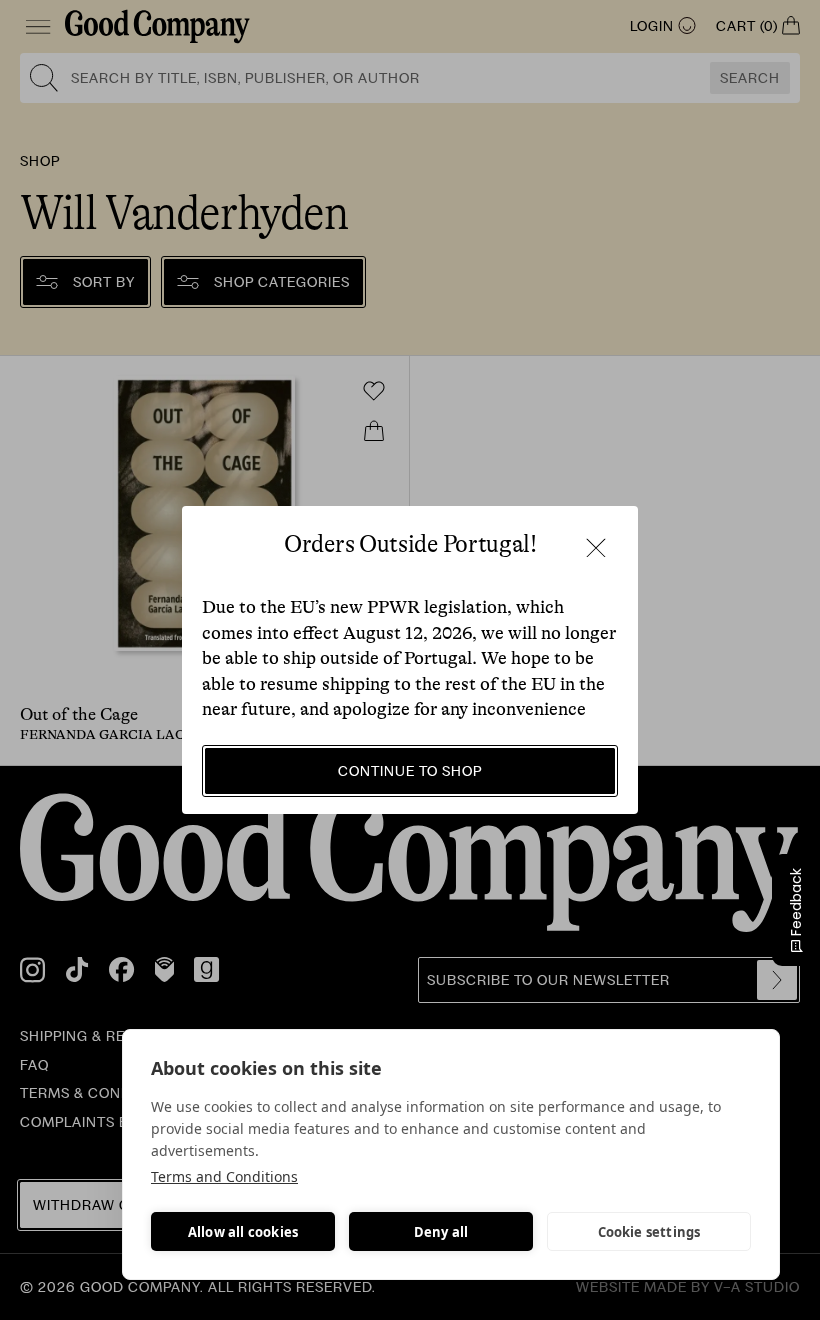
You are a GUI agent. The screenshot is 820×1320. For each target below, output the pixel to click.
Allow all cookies (243, 1232)
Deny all (441, 1232)
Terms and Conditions (224, 1176)
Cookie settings (649, 1232)
